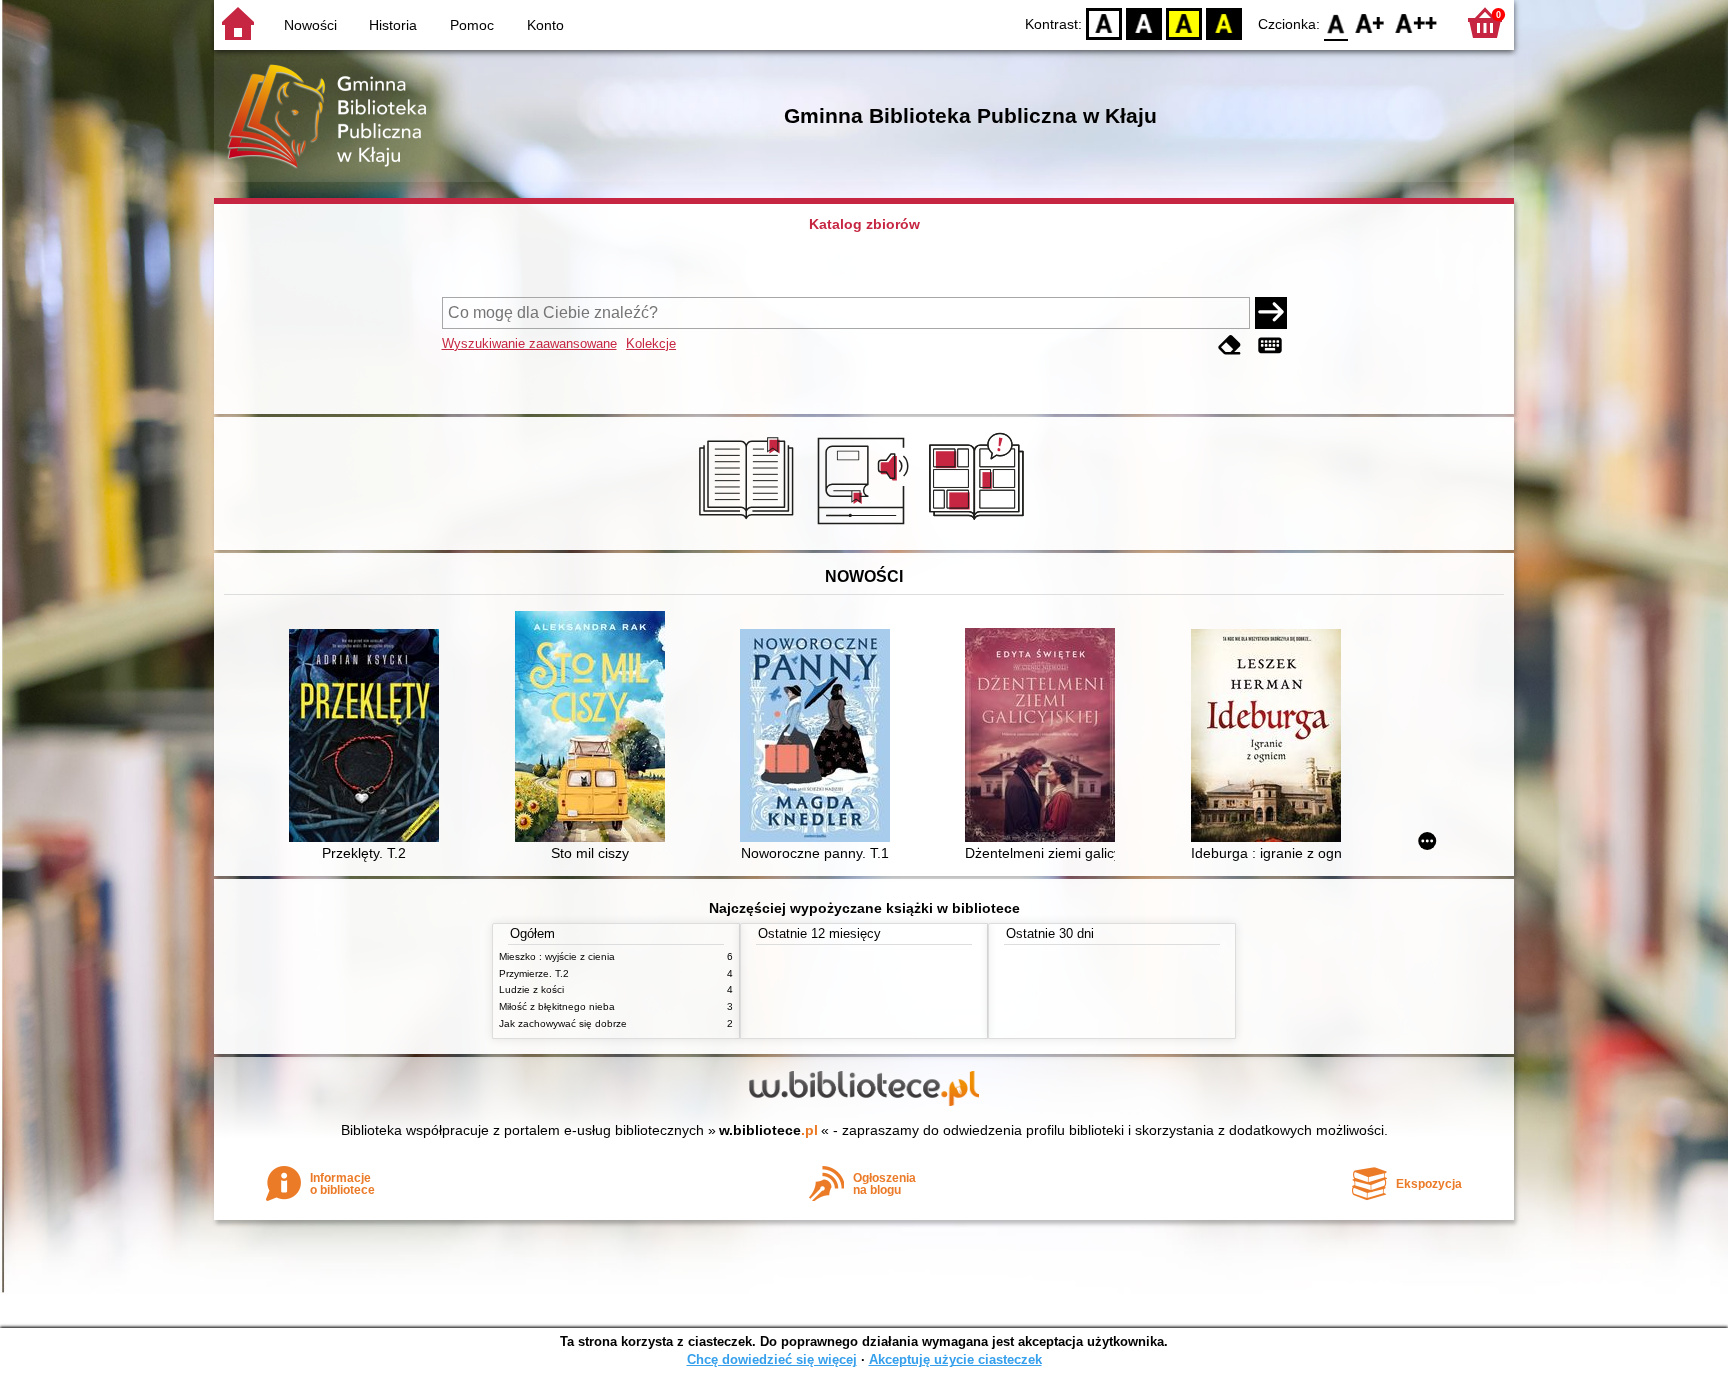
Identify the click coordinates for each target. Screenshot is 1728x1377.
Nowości (310, 25)
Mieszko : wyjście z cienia (557, 956)
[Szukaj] (1271, 313)
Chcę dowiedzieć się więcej (772, 1359)
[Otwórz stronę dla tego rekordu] (369, 737)
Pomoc (472, 25)
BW (1144, 22)
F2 (1416, 22)
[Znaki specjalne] (1270, 345)
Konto (545, 25)
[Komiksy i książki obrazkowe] (979, 527)
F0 (1336, 22)
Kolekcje (651, 343)
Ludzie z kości (531, 989)
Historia (393, 25)
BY (1224, 22)
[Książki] (749, 527)
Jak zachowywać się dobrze (563, 1023)
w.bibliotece (768, 1130)
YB (1184, 22)
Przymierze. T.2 (534, 973)
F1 (1370, 22)
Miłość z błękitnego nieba (557, 1006)
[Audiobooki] (864, 527)
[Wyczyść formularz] (1230, 345)
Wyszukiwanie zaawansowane (529, 343)
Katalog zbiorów (864, 224)
